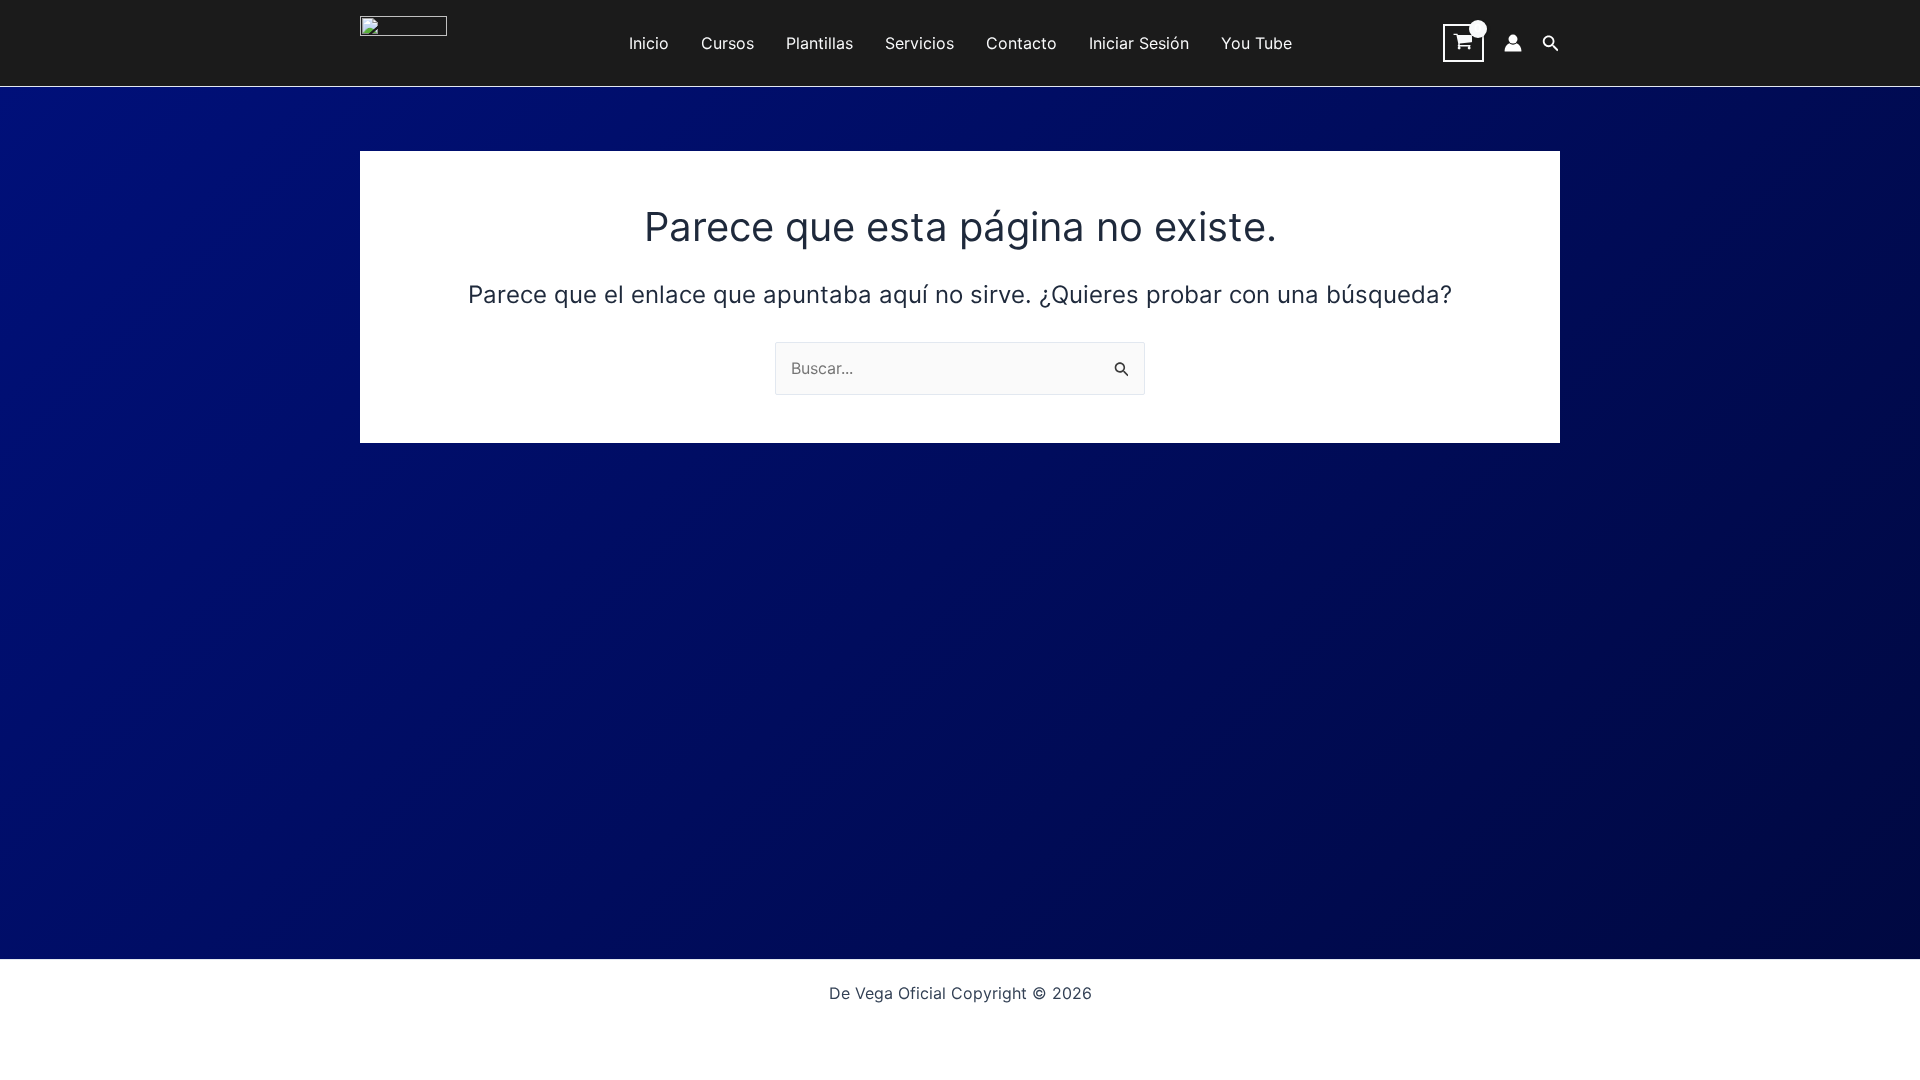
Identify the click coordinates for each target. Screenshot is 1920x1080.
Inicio (649, 43)
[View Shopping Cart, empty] (1463, 43)
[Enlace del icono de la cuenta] (1513, 43)
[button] (1551, 43)
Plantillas (819, 43)
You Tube (1256, 43)
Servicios (919, 43)
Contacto (1021, 43)
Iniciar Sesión (1139, 43)
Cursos (727, 43)
